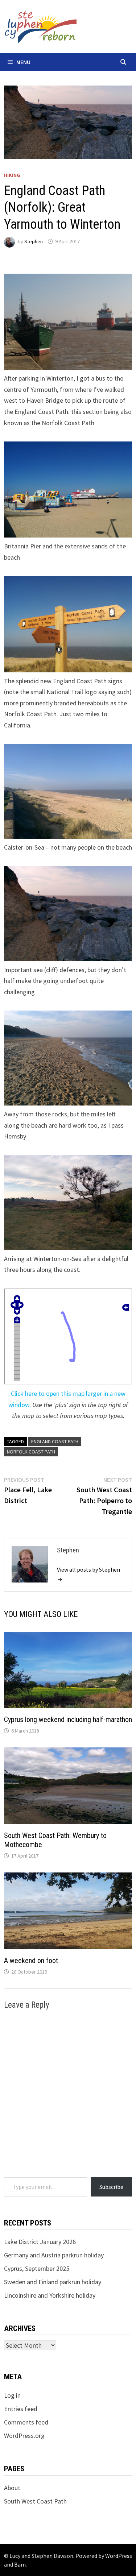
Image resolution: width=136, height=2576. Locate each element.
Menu (23, 62)
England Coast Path (55, 1442)
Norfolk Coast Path (31, 1452)
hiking (12, 175)
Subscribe (111, 2187)
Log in (12, 2395)
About (12, 2488)
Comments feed (26, 2422)
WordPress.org (24, 2436)
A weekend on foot (31, 1961)
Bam (20, 2564)
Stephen (34, 241)
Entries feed (21, 2409)
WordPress (119, 2556)
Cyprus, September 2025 (37, 2268)
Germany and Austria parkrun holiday (54, 2255)
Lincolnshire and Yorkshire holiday (50, 2295)
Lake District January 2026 (40, 2242)
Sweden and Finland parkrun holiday (53, 2282)
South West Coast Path (35, 2501)
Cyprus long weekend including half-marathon (68, 1720)
